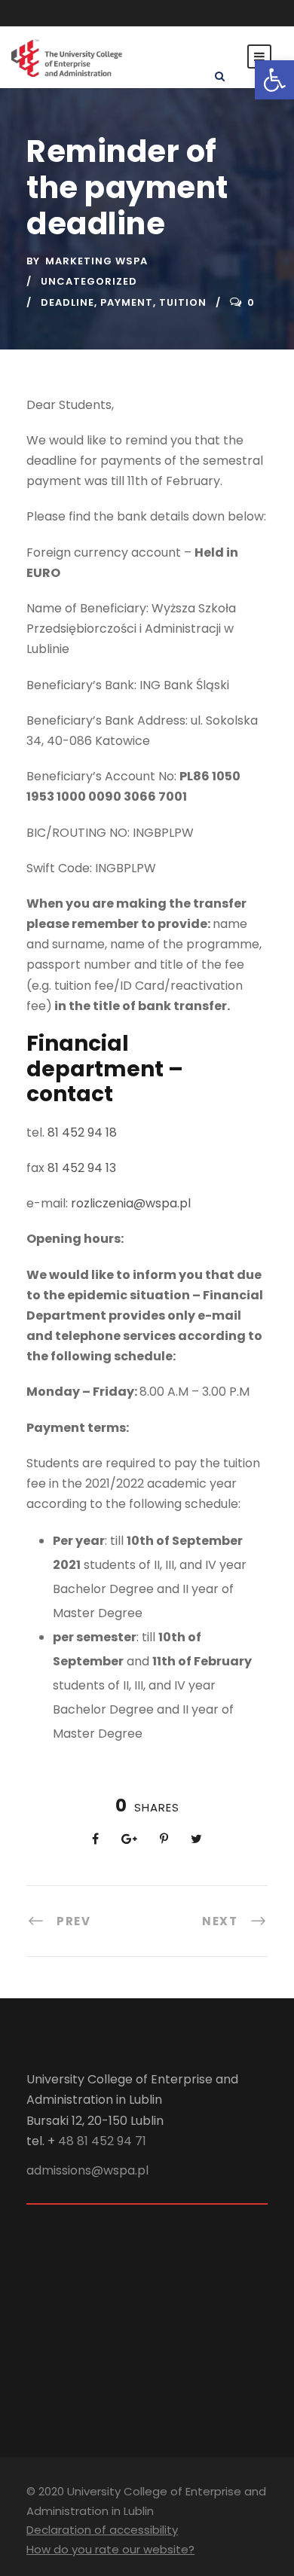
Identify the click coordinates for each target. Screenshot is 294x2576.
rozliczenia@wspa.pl (131, 1203)
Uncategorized (89, 281)
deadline (67, 302)
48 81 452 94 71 (102, 2141)
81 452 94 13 (82, 1168)
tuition (183, 302)
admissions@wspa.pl (87, 2170)
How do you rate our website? (110, 2549)
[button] (274, 80)
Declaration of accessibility (102, 2530)
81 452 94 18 (82, 1132)
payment (127, 302)
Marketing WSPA (96, 261)
